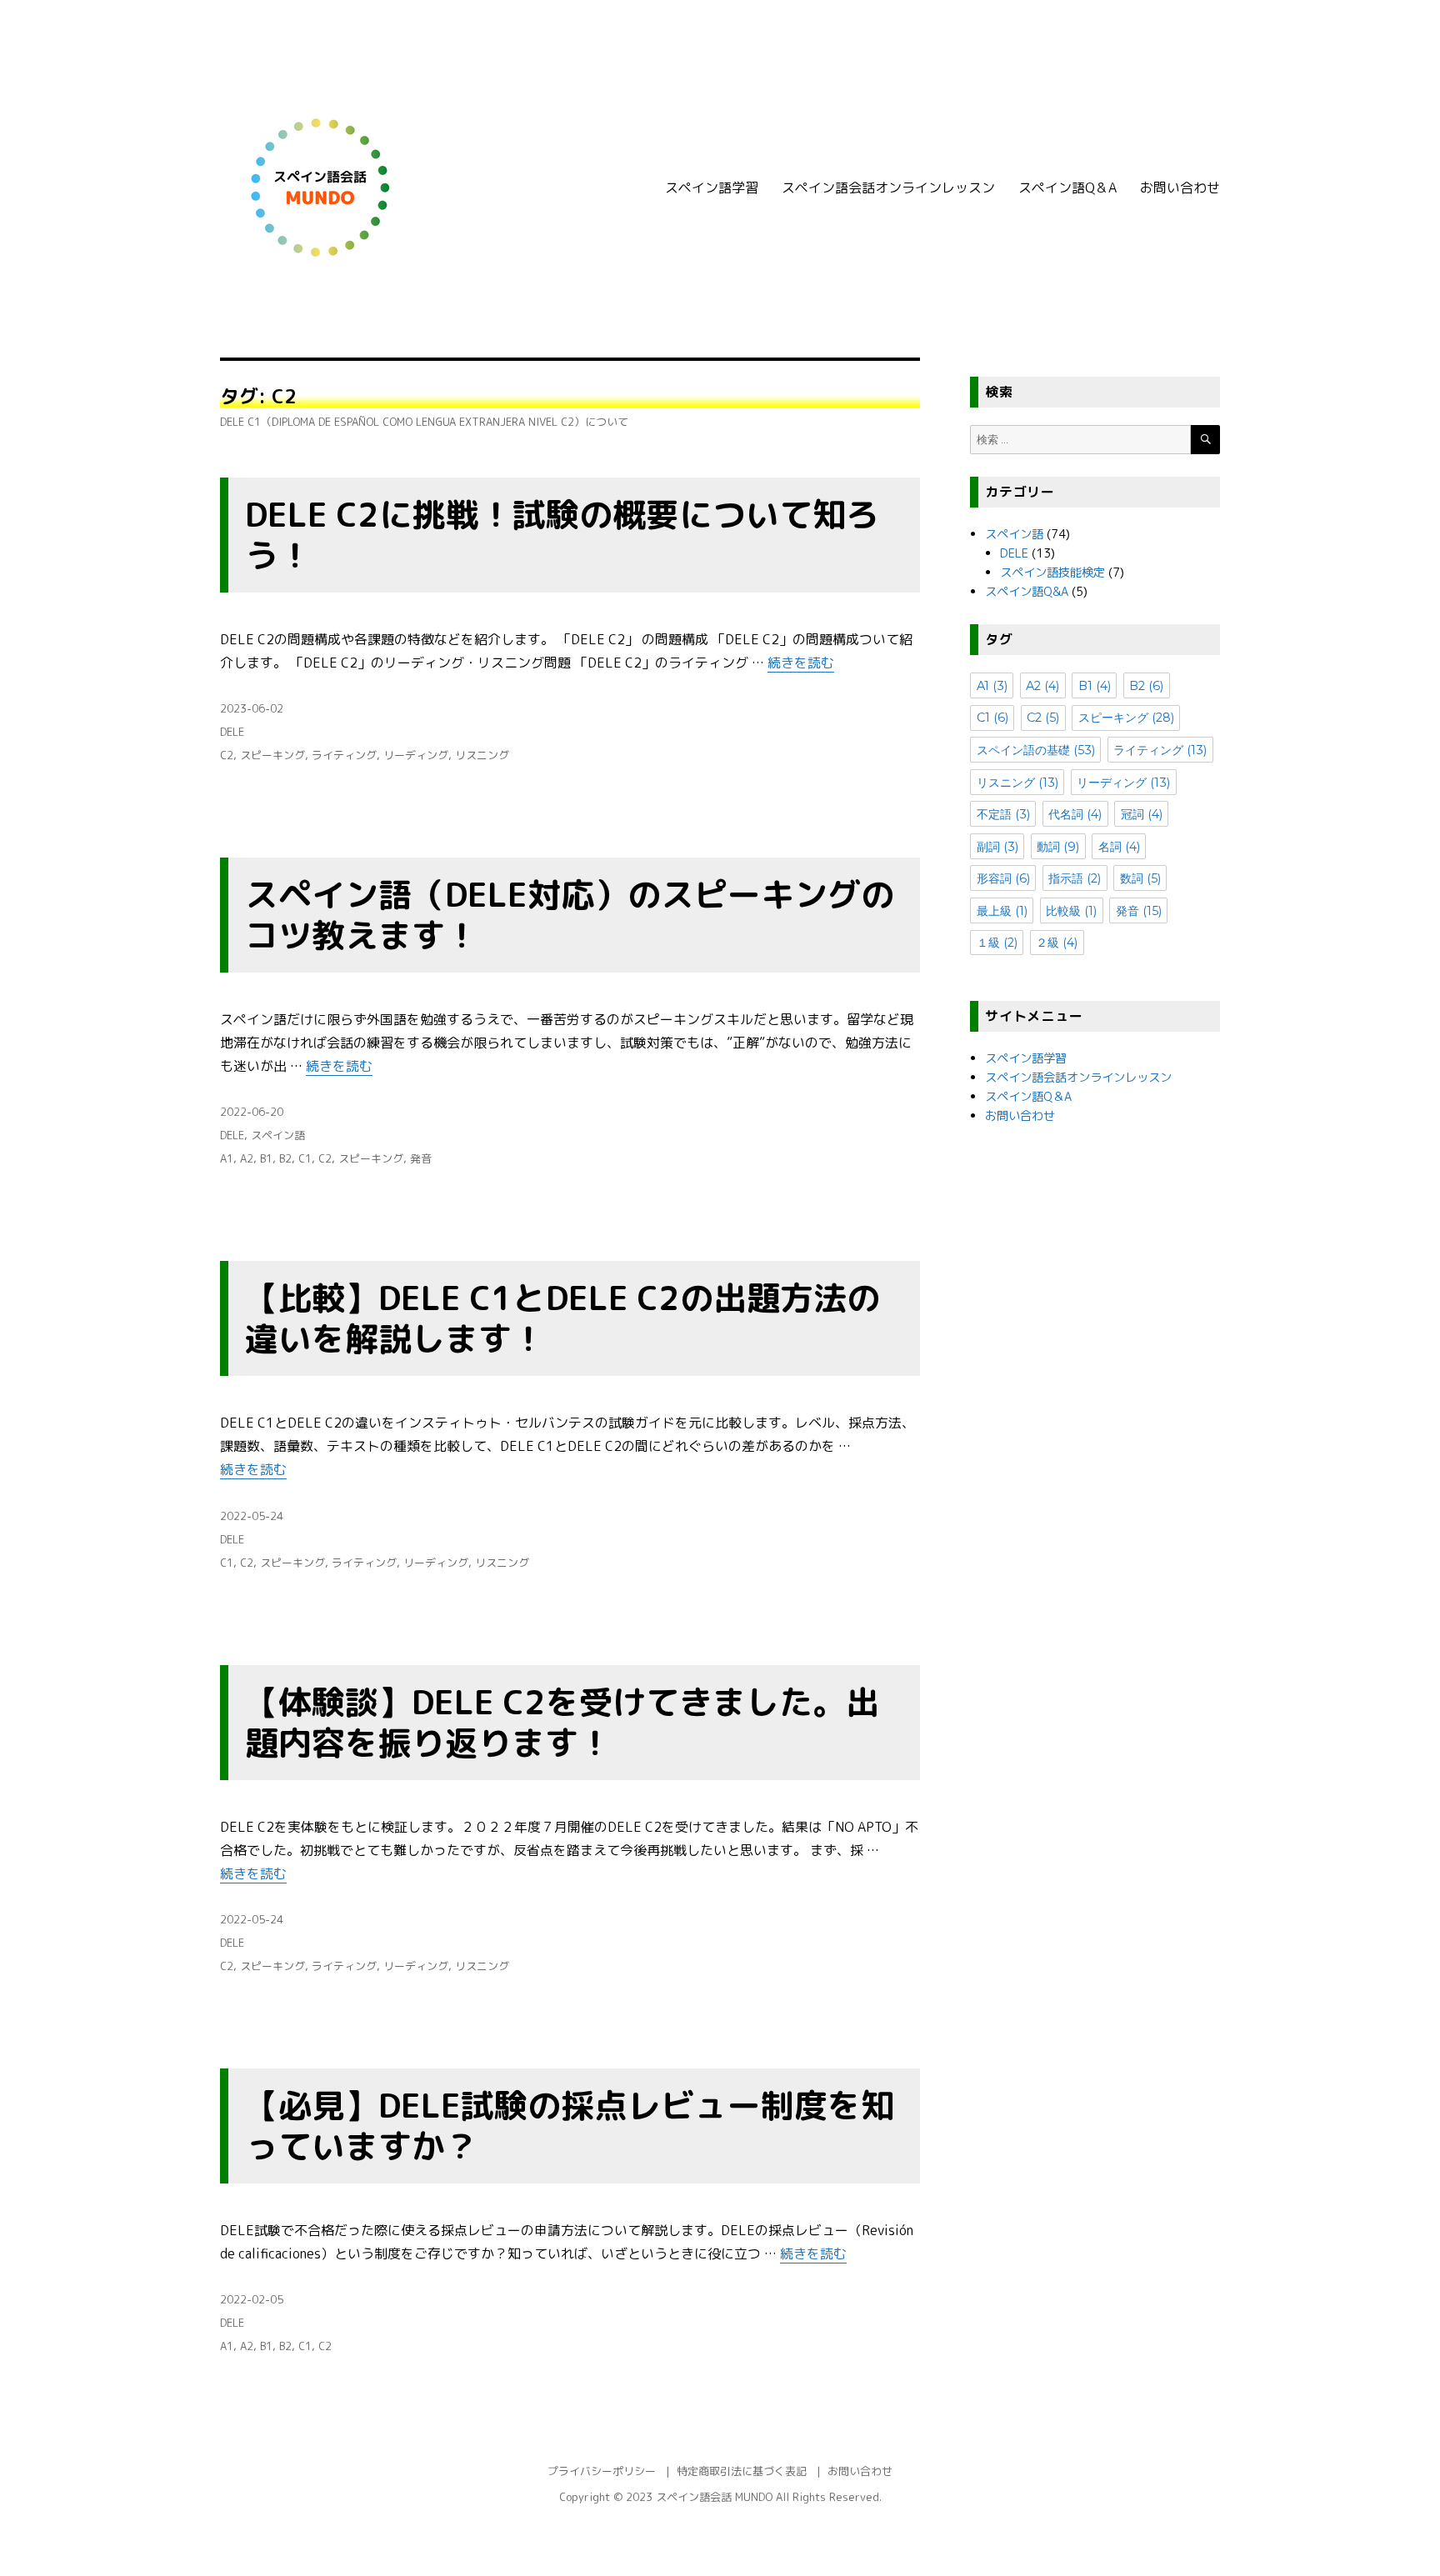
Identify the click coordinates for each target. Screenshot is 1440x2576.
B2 (285, 1158)
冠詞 (1142, 814)
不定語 (1003, 814)
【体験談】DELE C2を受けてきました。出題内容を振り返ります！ (562, 1722)
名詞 (1119, 847)
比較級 (1071, 911)
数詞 (1140, 878)
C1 (305, 1158)
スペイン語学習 (712, 188)
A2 (247, 1158)
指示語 (1075, 878)
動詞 (1058, 847)
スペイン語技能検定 (1052, 573)
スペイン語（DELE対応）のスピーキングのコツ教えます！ (570, 915)
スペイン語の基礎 (1036, 750)
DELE (232, 732)
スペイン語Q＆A (1067, 188)
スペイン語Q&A (1027, 592)
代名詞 (1075, 814)
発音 (421, 1158)
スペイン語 (278, 1135)
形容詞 (1003, 878)
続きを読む (801, 663)
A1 (227, 1158)
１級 (997, 943)
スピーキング (272, 755)
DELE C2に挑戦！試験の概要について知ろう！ (562, 535)
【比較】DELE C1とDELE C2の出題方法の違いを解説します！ (562, 1318)
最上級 (1002, 911)
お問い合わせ (1180, 188)
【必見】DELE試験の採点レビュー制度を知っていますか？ (570, 2126)
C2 (227, 755)
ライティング (344, 755)
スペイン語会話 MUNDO (714, 2497)
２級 (1057, 943)
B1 (266, 1158)
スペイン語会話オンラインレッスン (888, 188)
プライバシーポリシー (602, 2471)
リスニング (482, 755)
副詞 (997, 847)
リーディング (416, 755)
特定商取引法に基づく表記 (742, 2471)
